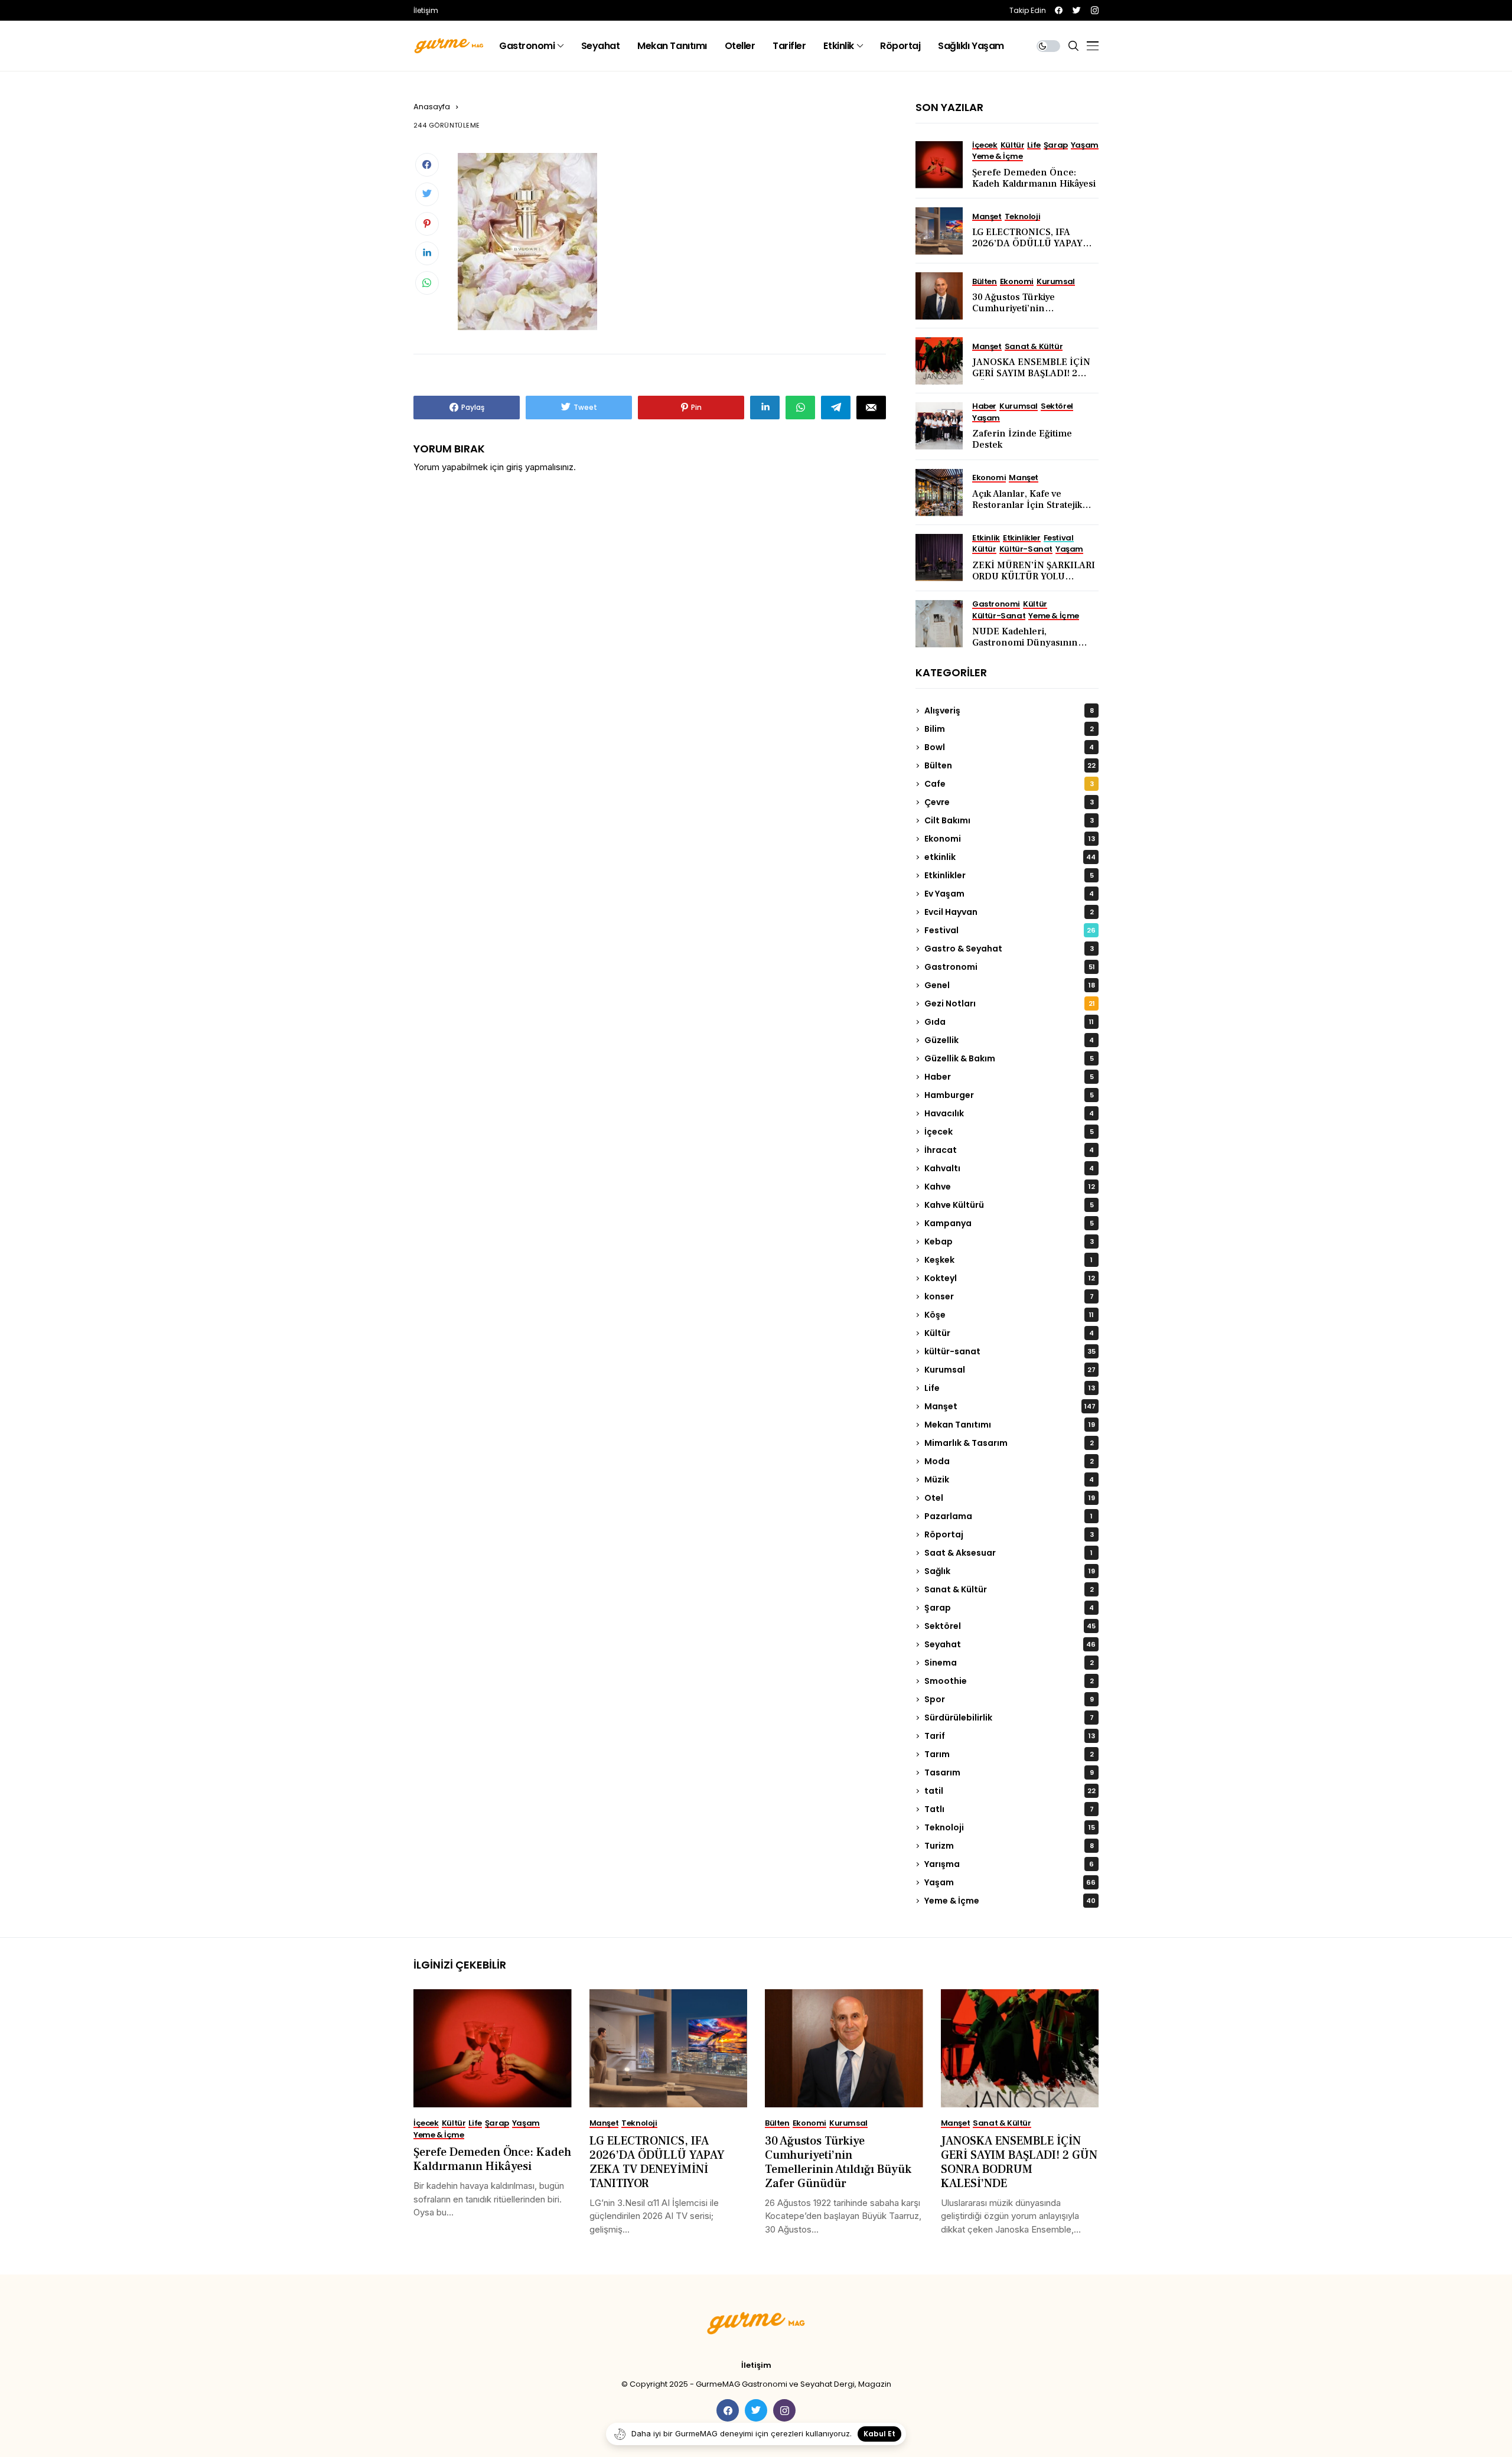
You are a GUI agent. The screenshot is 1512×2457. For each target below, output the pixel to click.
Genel (1010, 985)
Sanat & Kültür (1009, 1589)
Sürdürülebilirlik (1009, 1718)
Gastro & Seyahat (1009, 949)
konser (1009, 1296)
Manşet (1010, 1406)
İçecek (1009, 1132)
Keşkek (1008, 1260)
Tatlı (1009, 1809)
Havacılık (1009, 1113)
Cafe (1009, 784)
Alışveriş (1009, 711)
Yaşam (1010, 1882)
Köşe (1009, 1315)
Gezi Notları (1010, 1003)
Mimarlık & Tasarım (1009, 1443)
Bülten (1010, 765)
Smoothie (1009, 1681)
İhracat (1009, 1150)
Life (1010, 1388)
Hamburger (1009, 1095)
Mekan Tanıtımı (1010, 1425)
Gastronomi (1010, 967)
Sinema (1009, 1663)
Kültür (1009, 1333)
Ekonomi (1010, 839)
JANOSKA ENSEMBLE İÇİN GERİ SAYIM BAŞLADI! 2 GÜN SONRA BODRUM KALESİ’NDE (1031, 379)
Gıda (1009, 1022)
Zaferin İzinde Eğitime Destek (1022, 439)
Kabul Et (879, 2434)
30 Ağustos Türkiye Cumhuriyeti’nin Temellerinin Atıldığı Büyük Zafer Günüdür (1031, 314)
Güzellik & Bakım (1009, 1058)
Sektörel (1010, 1626)
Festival (1010, 930)
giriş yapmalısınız (540, 467)
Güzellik (1009, 1040)
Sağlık (1010, 1571)
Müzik (1009, 1480)
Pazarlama (1008, 1516)
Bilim (1009, 729)
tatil (1010, 1791)
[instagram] (1095, 10)
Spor (1009, 1699)
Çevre (1009, 802)
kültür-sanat (1010, 1351)
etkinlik (1010, 857)
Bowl (1009, 747)
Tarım (1009, 1754)
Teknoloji (1010, 1827)
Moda (1009, 1461)
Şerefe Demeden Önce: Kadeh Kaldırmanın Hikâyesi (1034, 178)
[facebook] (1059, 10)
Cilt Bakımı (1009, 820)
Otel (1010, 1498)
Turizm (1009, 1846)
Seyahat (1010, 1644)
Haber (1009, 1077)
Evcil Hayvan (1009, 912)
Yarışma (1009, 1864)
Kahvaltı (1009, 1168)
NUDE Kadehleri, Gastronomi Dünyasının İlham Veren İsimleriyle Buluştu (1025, 649)
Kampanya (1009, 1223)
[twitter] (1077, 10)
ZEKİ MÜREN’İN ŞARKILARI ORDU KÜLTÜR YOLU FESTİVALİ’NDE (1034, 576)
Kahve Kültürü (1009, 1205)
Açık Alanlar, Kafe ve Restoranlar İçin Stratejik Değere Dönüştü (1027, 505)
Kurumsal (1010, 1370)
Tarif (1010, 1736)
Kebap (1009, 1241)
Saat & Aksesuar (1008, 1553)
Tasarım (1009, 1772)
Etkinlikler (1009, 875)
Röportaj (1009, 1534)
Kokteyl (1010, 1278)
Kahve (1010, 1187)
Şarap (1009, 1608)
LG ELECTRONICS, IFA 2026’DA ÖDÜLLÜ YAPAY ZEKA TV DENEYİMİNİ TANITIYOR (1027, 249)
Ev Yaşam (1009, 894)
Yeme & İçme (1010, 1901)
